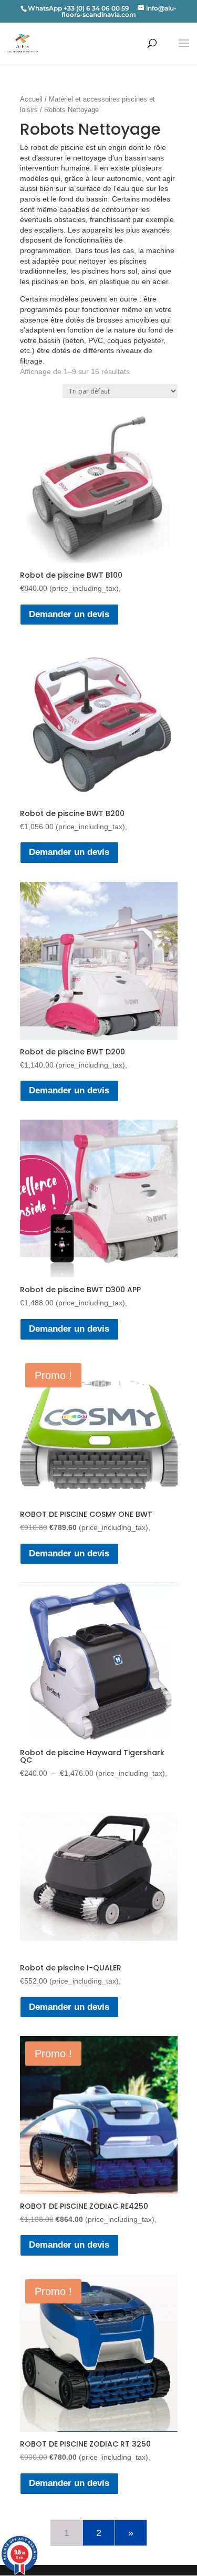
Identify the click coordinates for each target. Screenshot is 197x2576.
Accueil (31, 99)
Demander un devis (69, 614)
